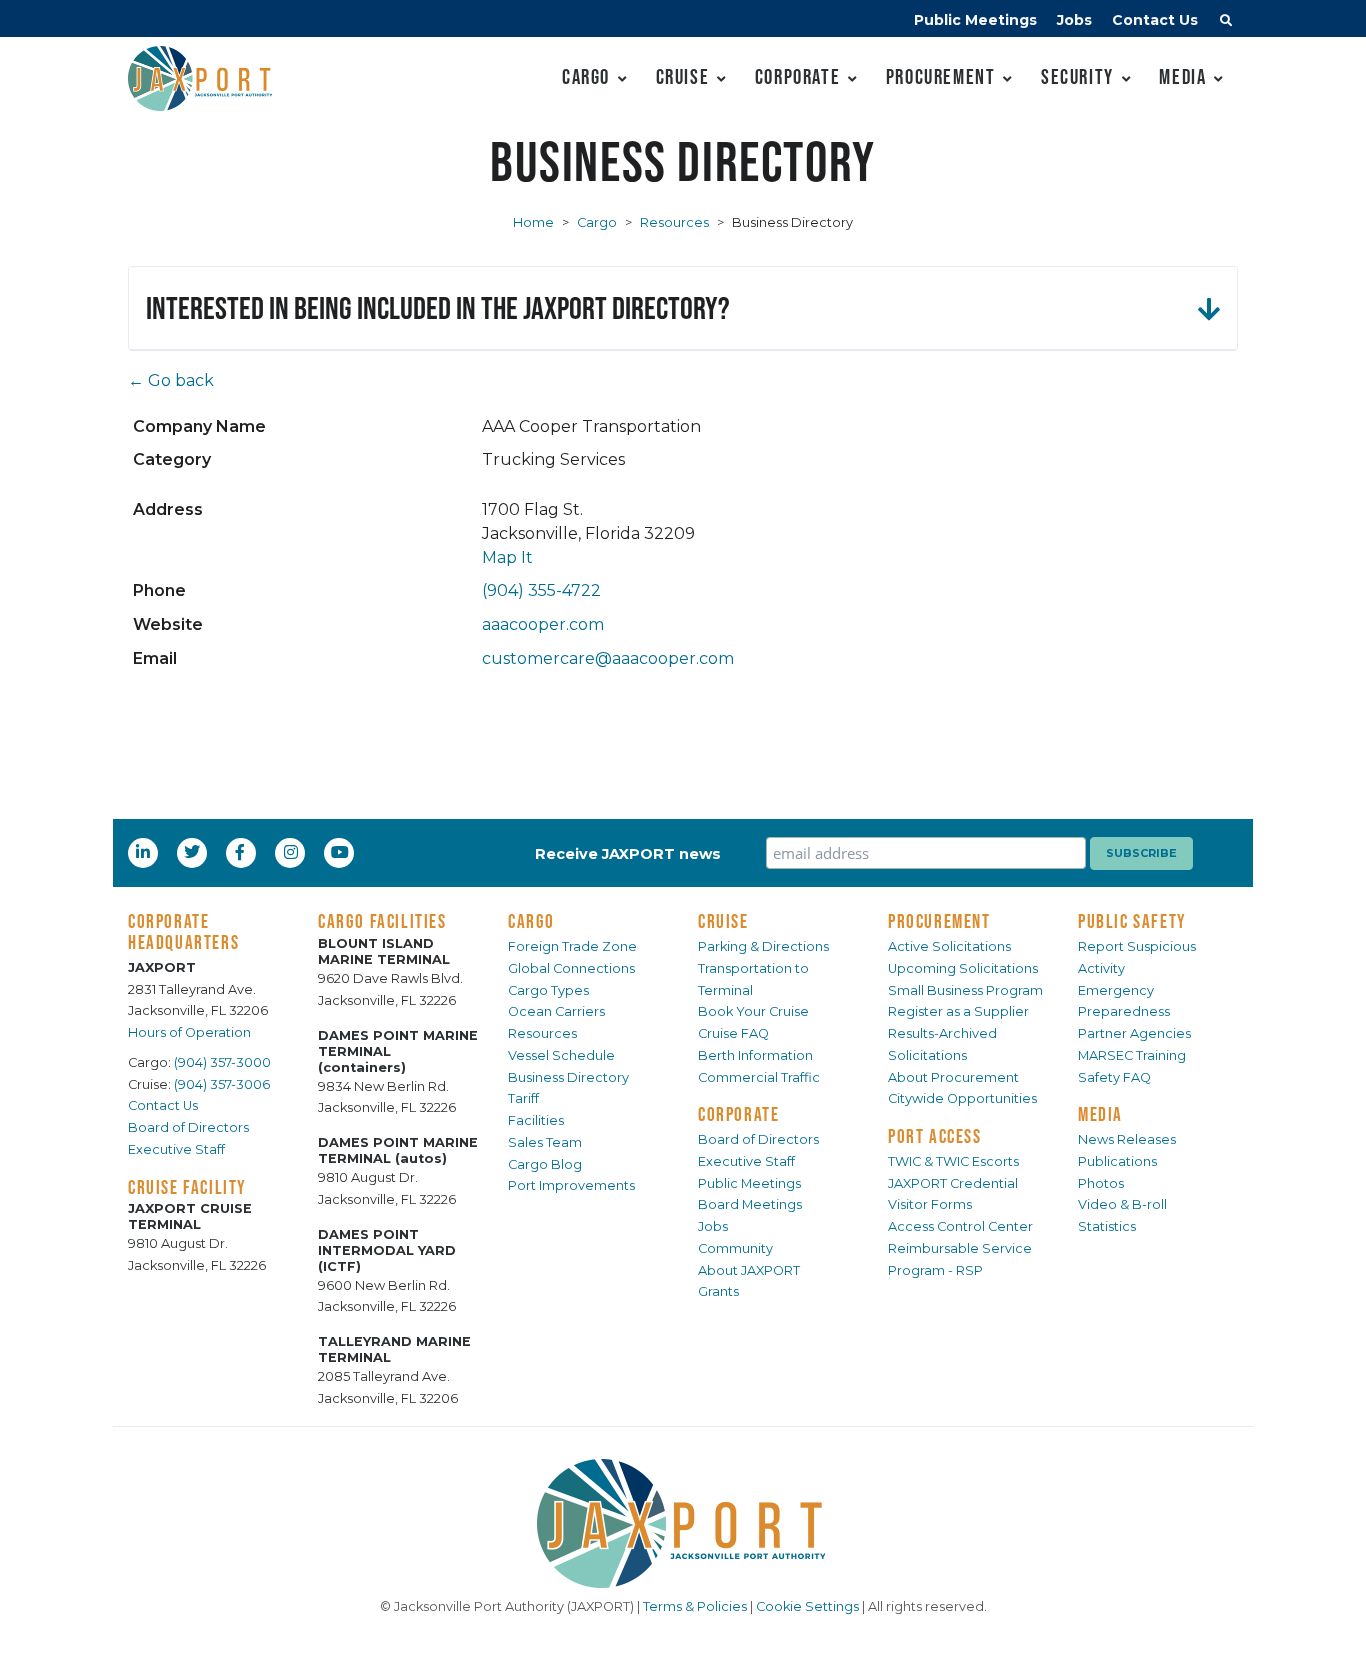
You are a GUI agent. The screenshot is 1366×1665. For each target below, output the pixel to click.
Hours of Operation (189, 1032)
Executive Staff (176, 1149)
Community (735, 1248)
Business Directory (568, 1077)
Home (533, 222)
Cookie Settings (807, 1606)
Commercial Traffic (759, 1077)
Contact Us (1155, 20)
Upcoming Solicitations (963, 968)
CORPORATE (738, 1114)
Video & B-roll (1122, 1204)
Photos (1101, 1183)
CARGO (531, 921)
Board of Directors (188, 1127)
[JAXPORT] (683, 1523)
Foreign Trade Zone (572, 946)
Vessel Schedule (561, 1055)
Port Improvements (571, 1185)
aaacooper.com (543, 624)
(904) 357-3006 (222, 1084)
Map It (507, 557)
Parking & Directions (763, 946)
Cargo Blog (545, 1164)
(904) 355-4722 (541, 590)
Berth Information (755, 1055)
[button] (1226, 23)
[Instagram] (293, 852)
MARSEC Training (1132, 1055)
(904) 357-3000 (222, 1062)
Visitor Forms (930, 1204)
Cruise (683, 76)
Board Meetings (750, 1204)
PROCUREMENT (939, 921)
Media (1182, 76)
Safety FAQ (1114, 1077)
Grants (718, 1291)
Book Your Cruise (753, 1011)
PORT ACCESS (935, 1136)
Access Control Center (960, 1226)
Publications (1117, 1161)
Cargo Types (548, 990)
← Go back (171, 380)
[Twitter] (194, 852)
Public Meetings (975, 20)
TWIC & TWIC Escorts (953, 1161)
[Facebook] (240, 852)
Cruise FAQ (733, 1033)
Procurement (941, 76)
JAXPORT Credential (953, 1183)
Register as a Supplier (958, 1011)
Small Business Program (965, 990)
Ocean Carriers (556, 1011)
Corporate (797, 76)
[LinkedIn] (145, 852)
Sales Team (545, 1142)
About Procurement (953, 1077)
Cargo (586, 76)
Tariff (523, 1098)
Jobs (1074, 20)
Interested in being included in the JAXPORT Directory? (438, 307)
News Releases (1127, 1139)
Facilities (536, 1120)
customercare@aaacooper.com (608, 658)
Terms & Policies (695, 1606)
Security (1077, 76)
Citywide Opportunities (962, 1098)
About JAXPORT (749, 1270)
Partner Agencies (1134, 1033)
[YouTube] (342, 852)
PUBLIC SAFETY (1132, 921)
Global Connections (571, 968)
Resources (674, 222)
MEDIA (1100, 1114)
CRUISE (723, 921)
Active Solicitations (949, 946)
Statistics (1107, 1226)
